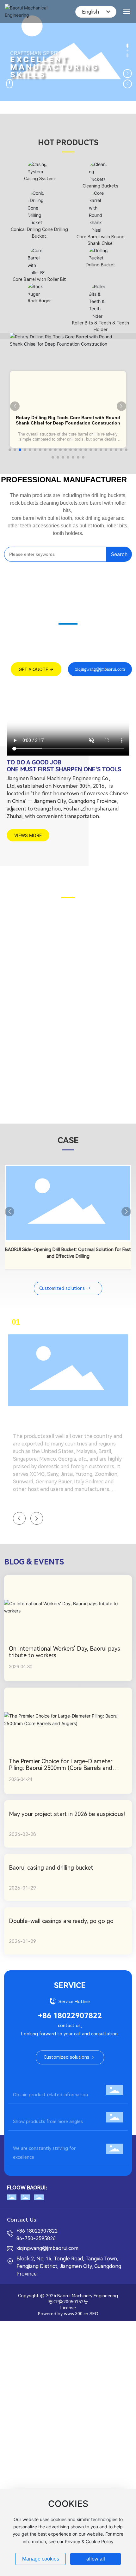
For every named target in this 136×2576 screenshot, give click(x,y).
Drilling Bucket (101, 265)
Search (119, 554)
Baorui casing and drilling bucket (51, 1868)
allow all (96, 2559)
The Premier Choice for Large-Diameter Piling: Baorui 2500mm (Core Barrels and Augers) (61, 1768)
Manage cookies (41, 2559)
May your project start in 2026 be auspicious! (67, 1814)
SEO (94, 2314)
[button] (127, 47)
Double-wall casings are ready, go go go (61, 1921)
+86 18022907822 (70, 2016)
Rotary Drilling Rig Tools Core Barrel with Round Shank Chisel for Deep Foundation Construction (68, 420)
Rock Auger (39, 301)
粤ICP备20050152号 (68, 2302)
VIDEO (22, 2113)
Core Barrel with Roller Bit (39, 279)
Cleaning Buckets (100, 186)
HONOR (23, 2140)
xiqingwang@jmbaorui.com (47, 2248)
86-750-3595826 (36, 2238)
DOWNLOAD (30, 2086)
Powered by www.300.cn (63, 2314)
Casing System (39, 179)
